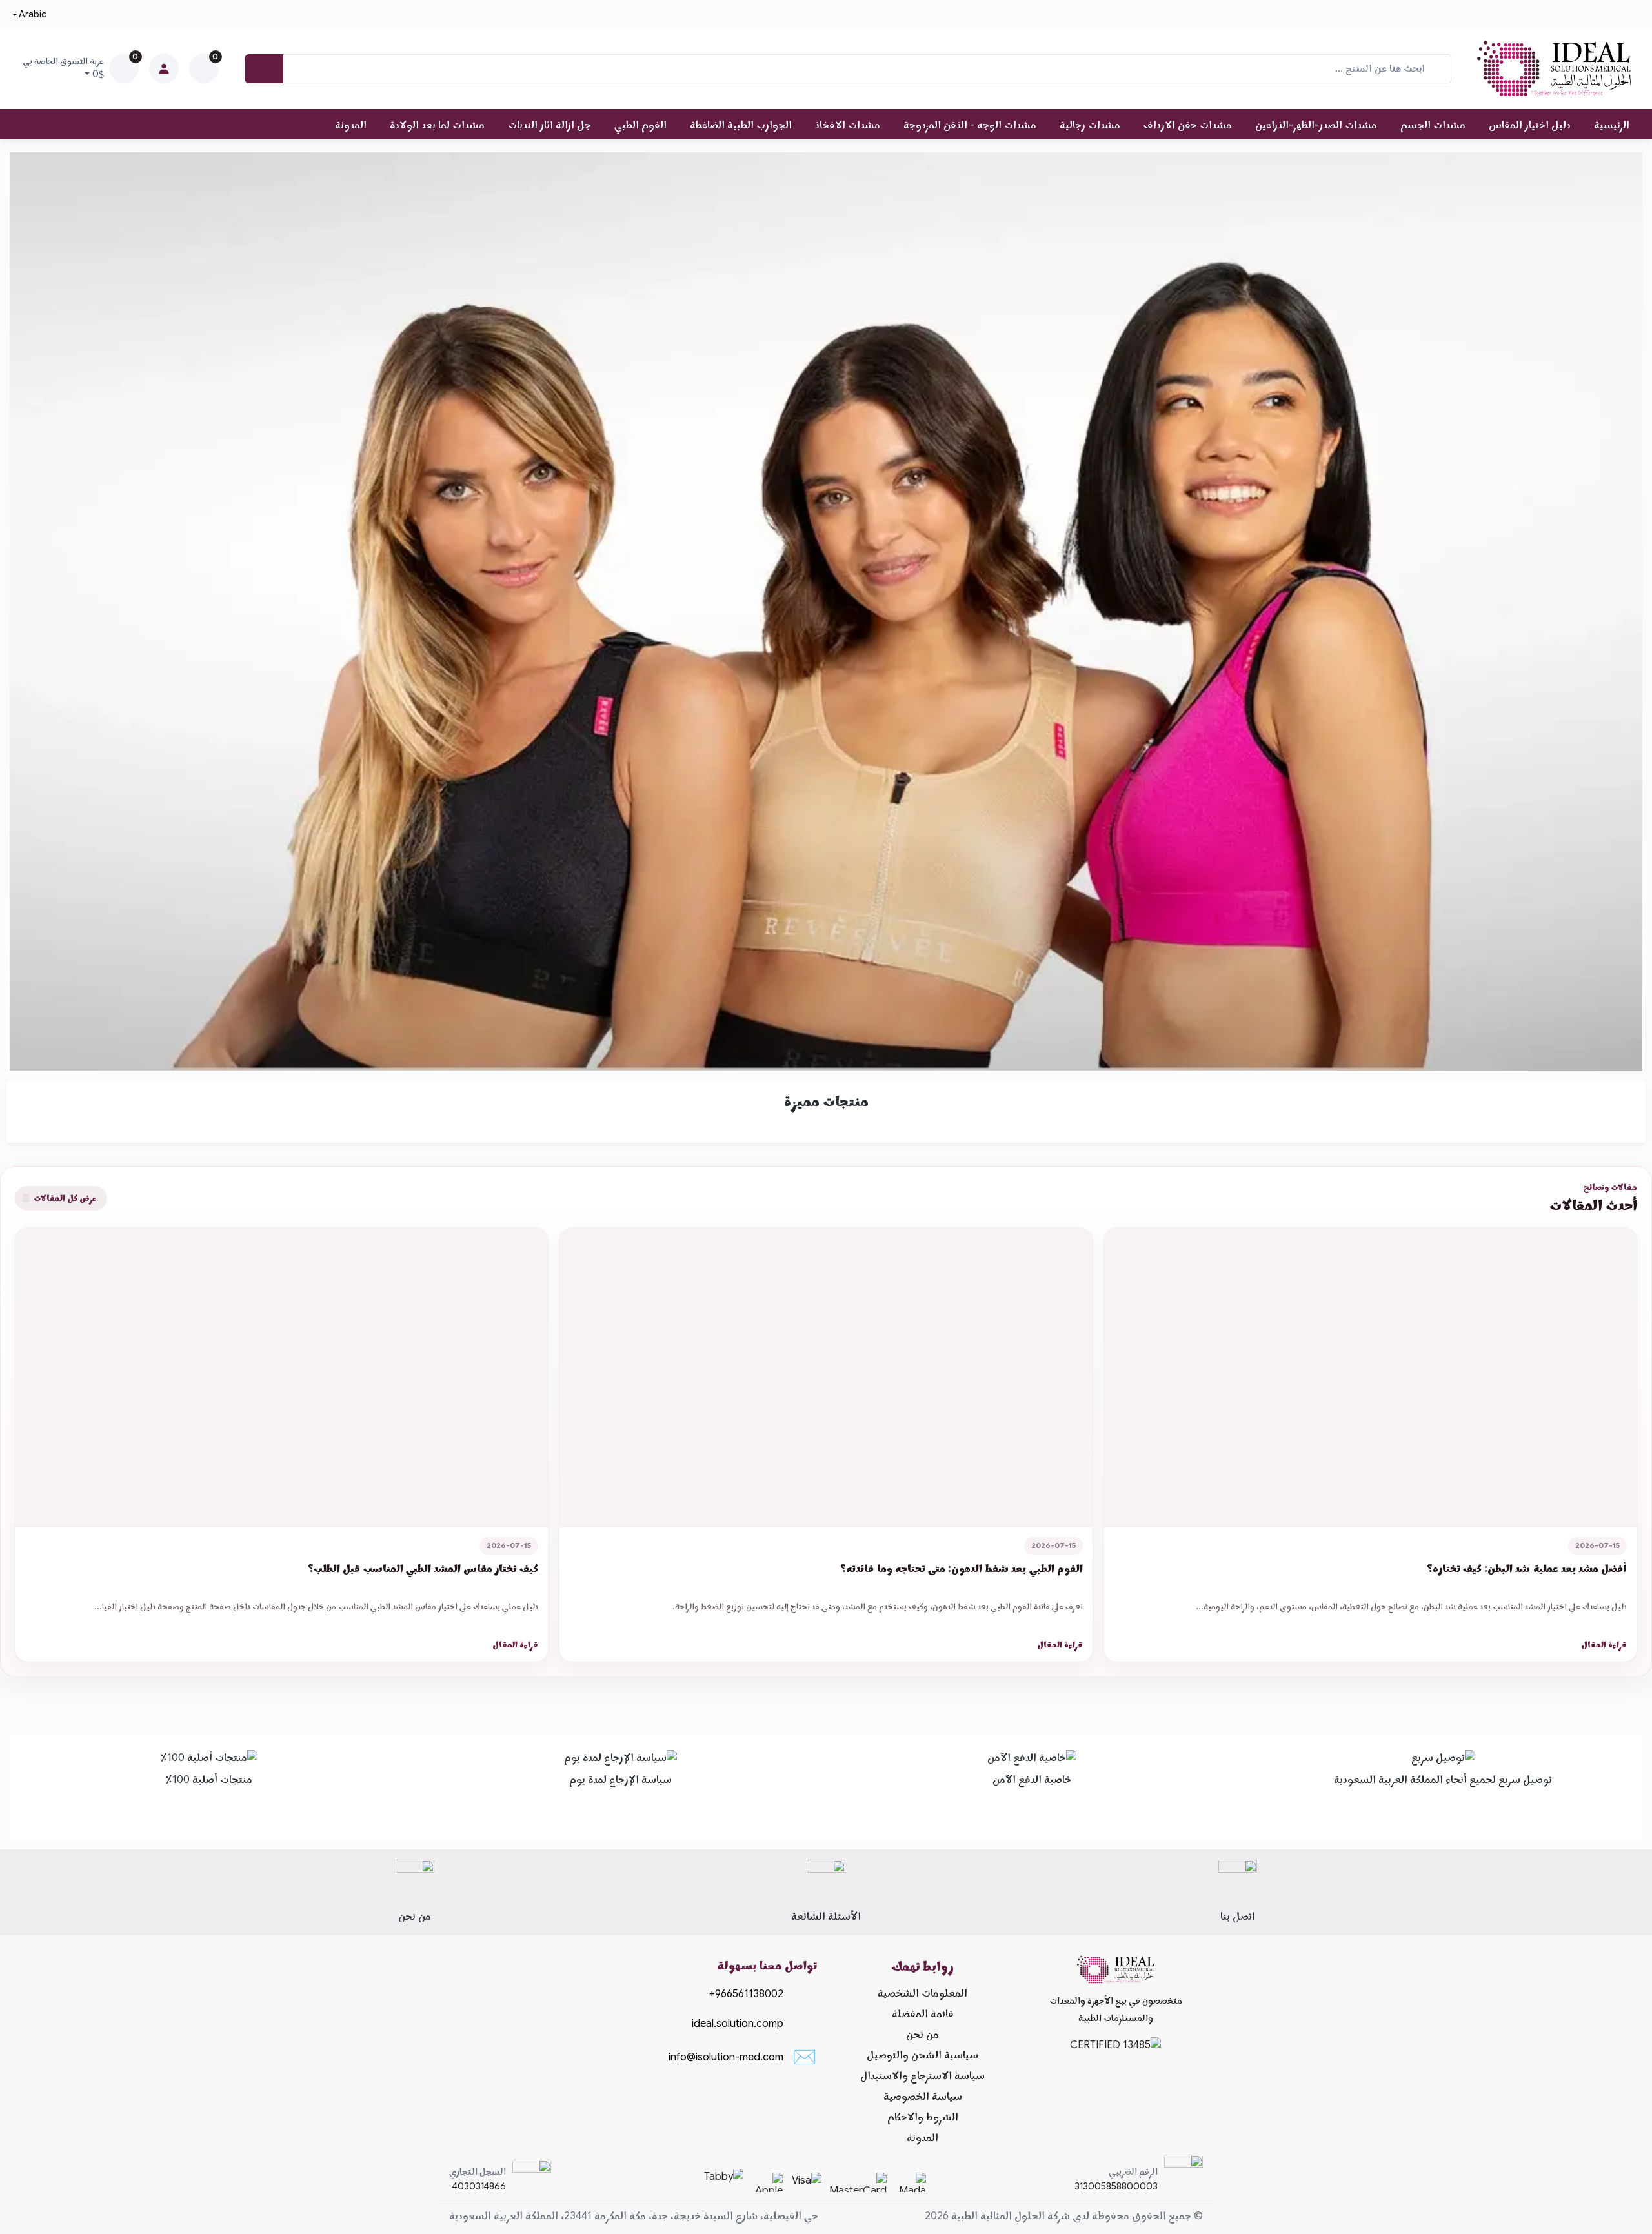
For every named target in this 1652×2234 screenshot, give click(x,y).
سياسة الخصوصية (923, 2097)
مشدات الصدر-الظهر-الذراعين (1316, 125)
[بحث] (264, 69)
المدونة (351, 125)
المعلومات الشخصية (922, 1993)
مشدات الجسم (1433, 125)
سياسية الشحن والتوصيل (922, 2055)
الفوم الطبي (640, 125)
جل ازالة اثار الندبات (549, 125)
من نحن (922, 2035)
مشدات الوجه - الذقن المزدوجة (970, 125)
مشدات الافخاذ (848, 125)
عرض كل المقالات (64, 1198)
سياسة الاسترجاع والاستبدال (922, 2076)
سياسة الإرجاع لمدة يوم (620, 1780)
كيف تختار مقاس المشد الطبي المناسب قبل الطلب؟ (423, 1569)
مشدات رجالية (1090, 125)
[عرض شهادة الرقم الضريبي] (1184, 2179)
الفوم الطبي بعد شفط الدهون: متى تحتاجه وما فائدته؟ (961, 1569)
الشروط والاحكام (923, 2117)
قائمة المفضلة (923, 2014)
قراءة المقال (1604, 1645)
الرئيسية (1612, 125)
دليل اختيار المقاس (1530, 125)
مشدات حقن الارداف (1188, 125)
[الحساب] (164, 68)
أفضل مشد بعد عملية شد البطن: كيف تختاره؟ (1527, 1569)
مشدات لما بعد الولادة (437, 125)
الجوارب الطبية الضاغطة (741, 125)
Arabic (33, 14)
